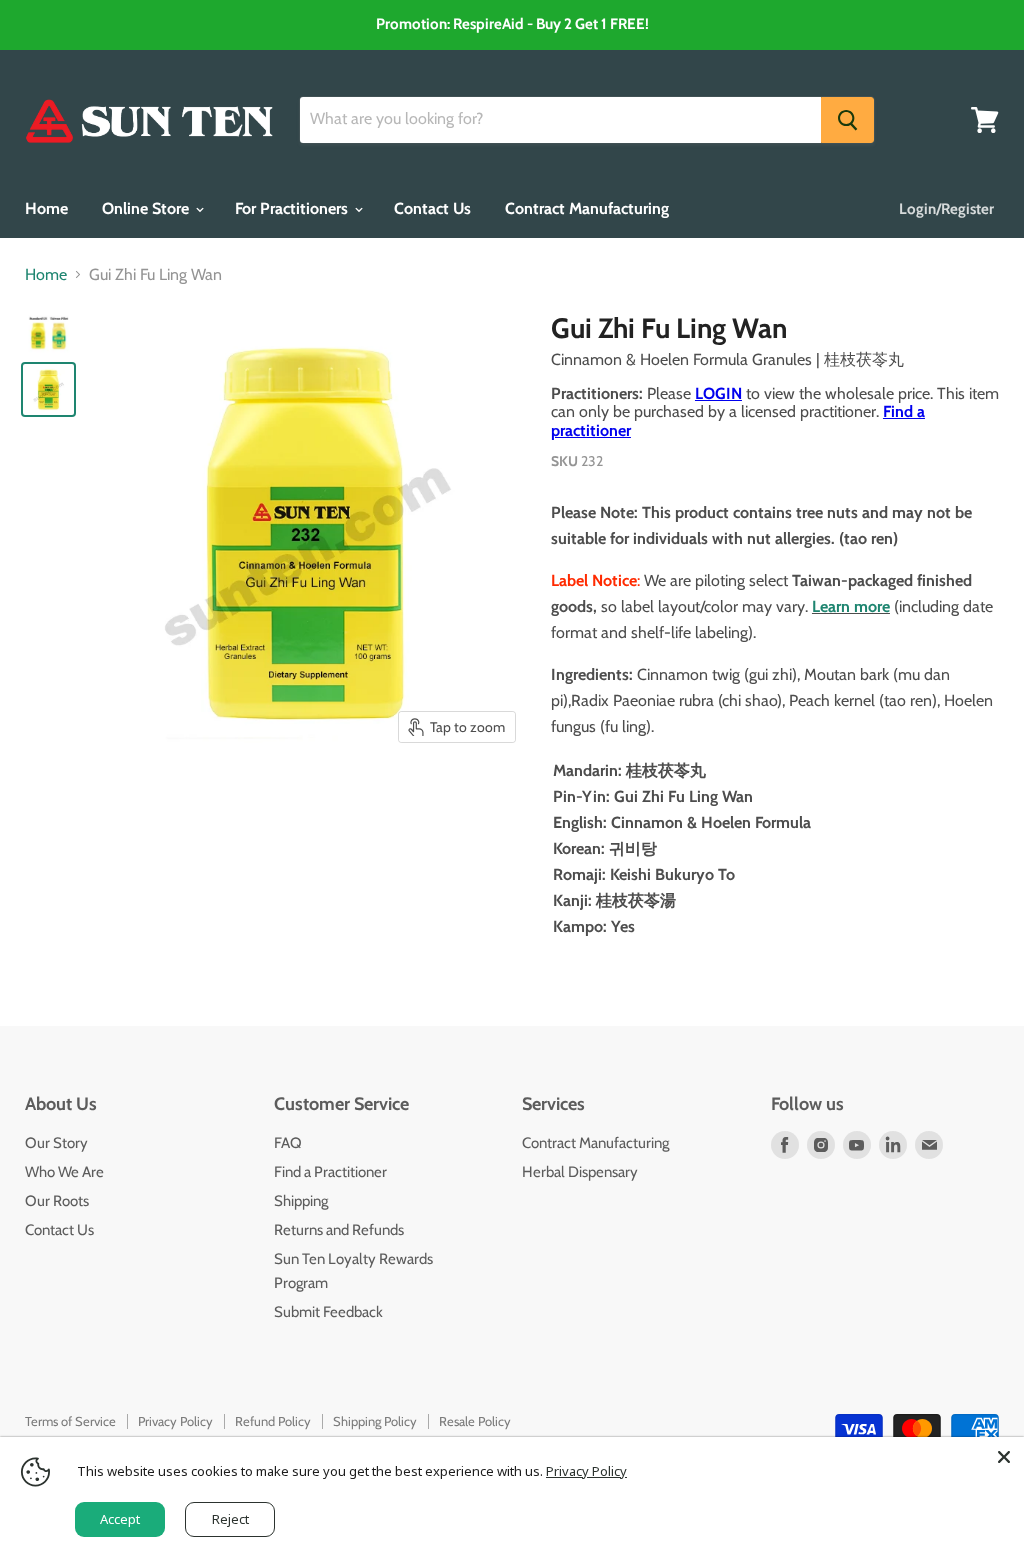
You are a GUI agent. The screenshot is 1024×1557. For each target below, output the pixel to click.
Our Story (56, 1143)
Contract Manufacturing (587, 208)
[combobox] (560, 120)
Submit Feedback (328, 1312)
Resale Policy (475, 1421)
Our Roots (57, 1201)
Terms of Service (70, 1421)
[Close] (1004, 1457)
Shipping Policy (375, 1421)
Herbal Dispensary (580, 1172)
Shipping (301, 1201)
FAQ (288, 1143)
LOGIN (718, 393)
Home (46, 208)
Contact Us (432, 208)
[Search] (847, 120)
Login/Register (946, 209)
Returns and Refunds (339, 1230)
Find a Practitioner (330, 1172)
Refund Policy (273, 1421)
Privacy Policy (175, 1421)
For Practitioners (293, 208)
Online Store (147, 208)
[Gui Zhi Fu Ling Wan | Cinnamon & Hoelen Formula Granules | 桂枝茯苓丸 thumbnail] (48, 335)
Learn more (851, 606)
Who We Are (64, 1172)
